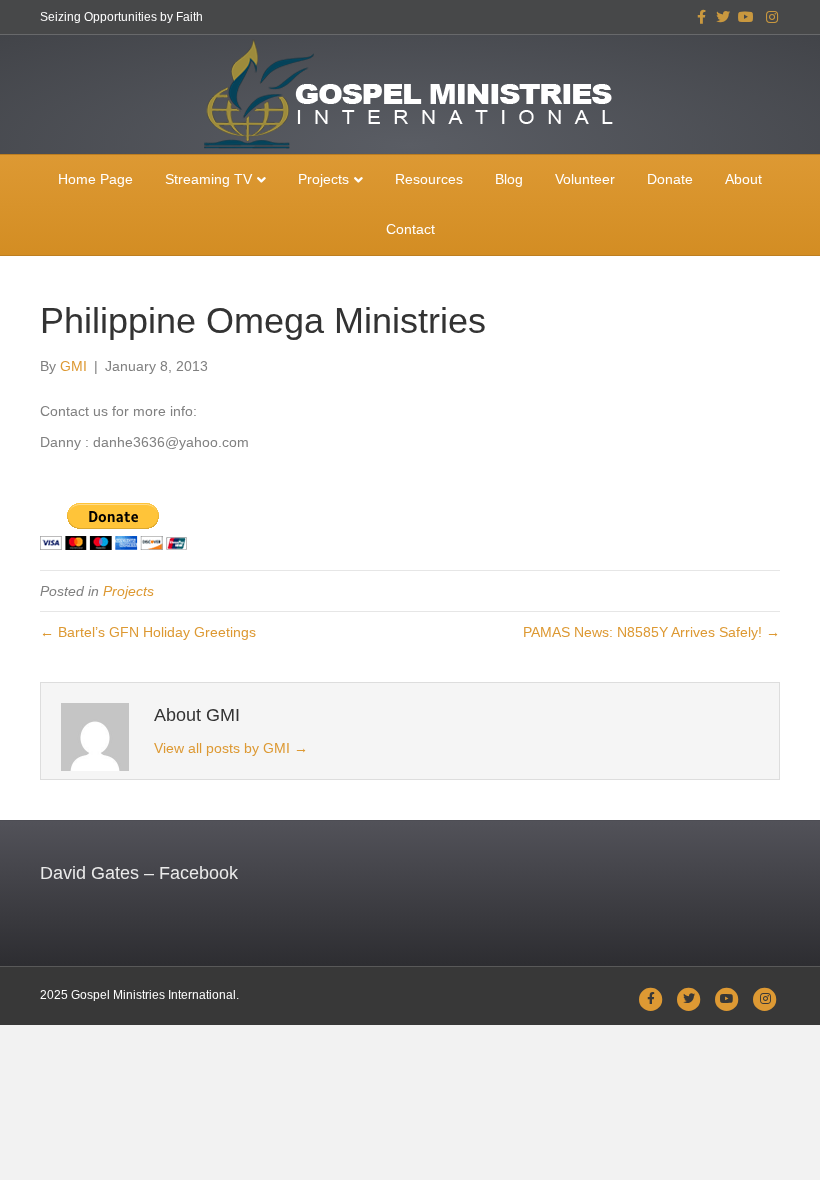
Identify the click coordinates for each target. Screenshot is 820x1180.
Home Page (95, 179)
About (743, 179)
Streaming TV (208, 179)
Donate (670, 179)
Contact (410, 229)
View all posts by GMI (231, 748)
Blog (509, 179)
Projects (323, 179)
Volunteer (585, 179)
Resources (429, 179)
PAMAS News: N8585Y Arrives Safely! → (651, 632)
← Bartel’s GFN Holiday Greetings (148, 632)
